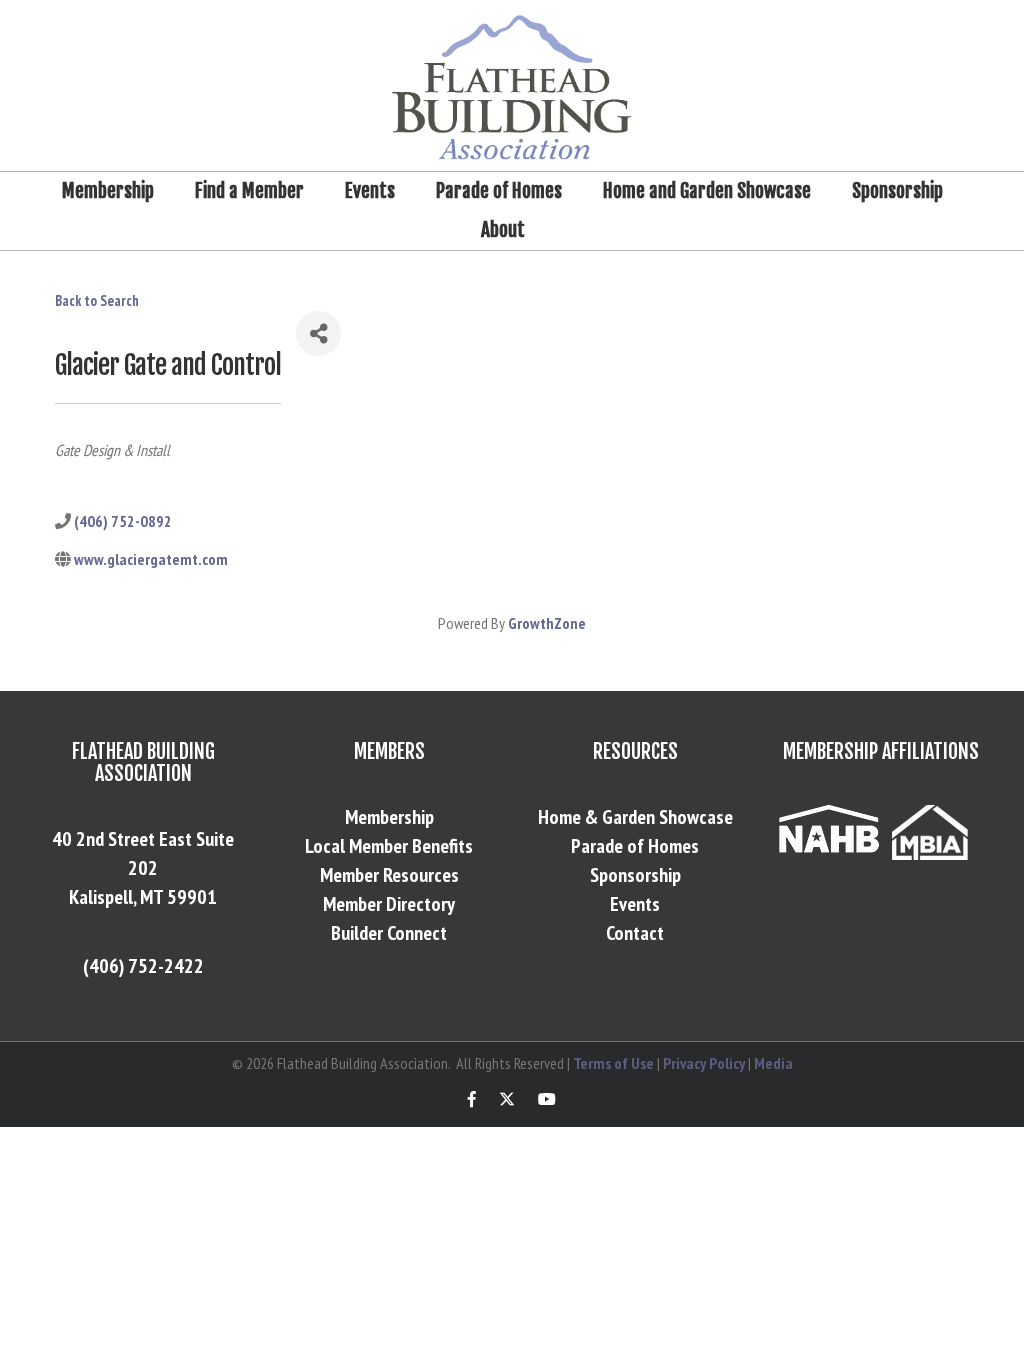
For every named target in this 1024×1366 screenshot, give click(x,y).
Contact (635, 933)
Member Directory (389, 904)
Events (370, 191)
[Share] (318, 333)
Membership (108, 191)
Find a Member (249, 191)
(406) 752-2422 (143, 966)
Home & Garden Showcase (635, 817)
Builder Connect (389, 933)
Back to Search (97, 300)
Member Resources (389, 875)
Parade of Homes (499, 191)
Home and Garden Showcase (707, 191)
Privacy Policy (704, 1063)
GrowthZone (547, 623)
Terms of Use (613, 1063)
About (503, 230)
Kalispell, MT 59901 (143, 897)
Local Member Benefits (389, 846)
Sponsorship (897, 191)
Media (773, 1063)
